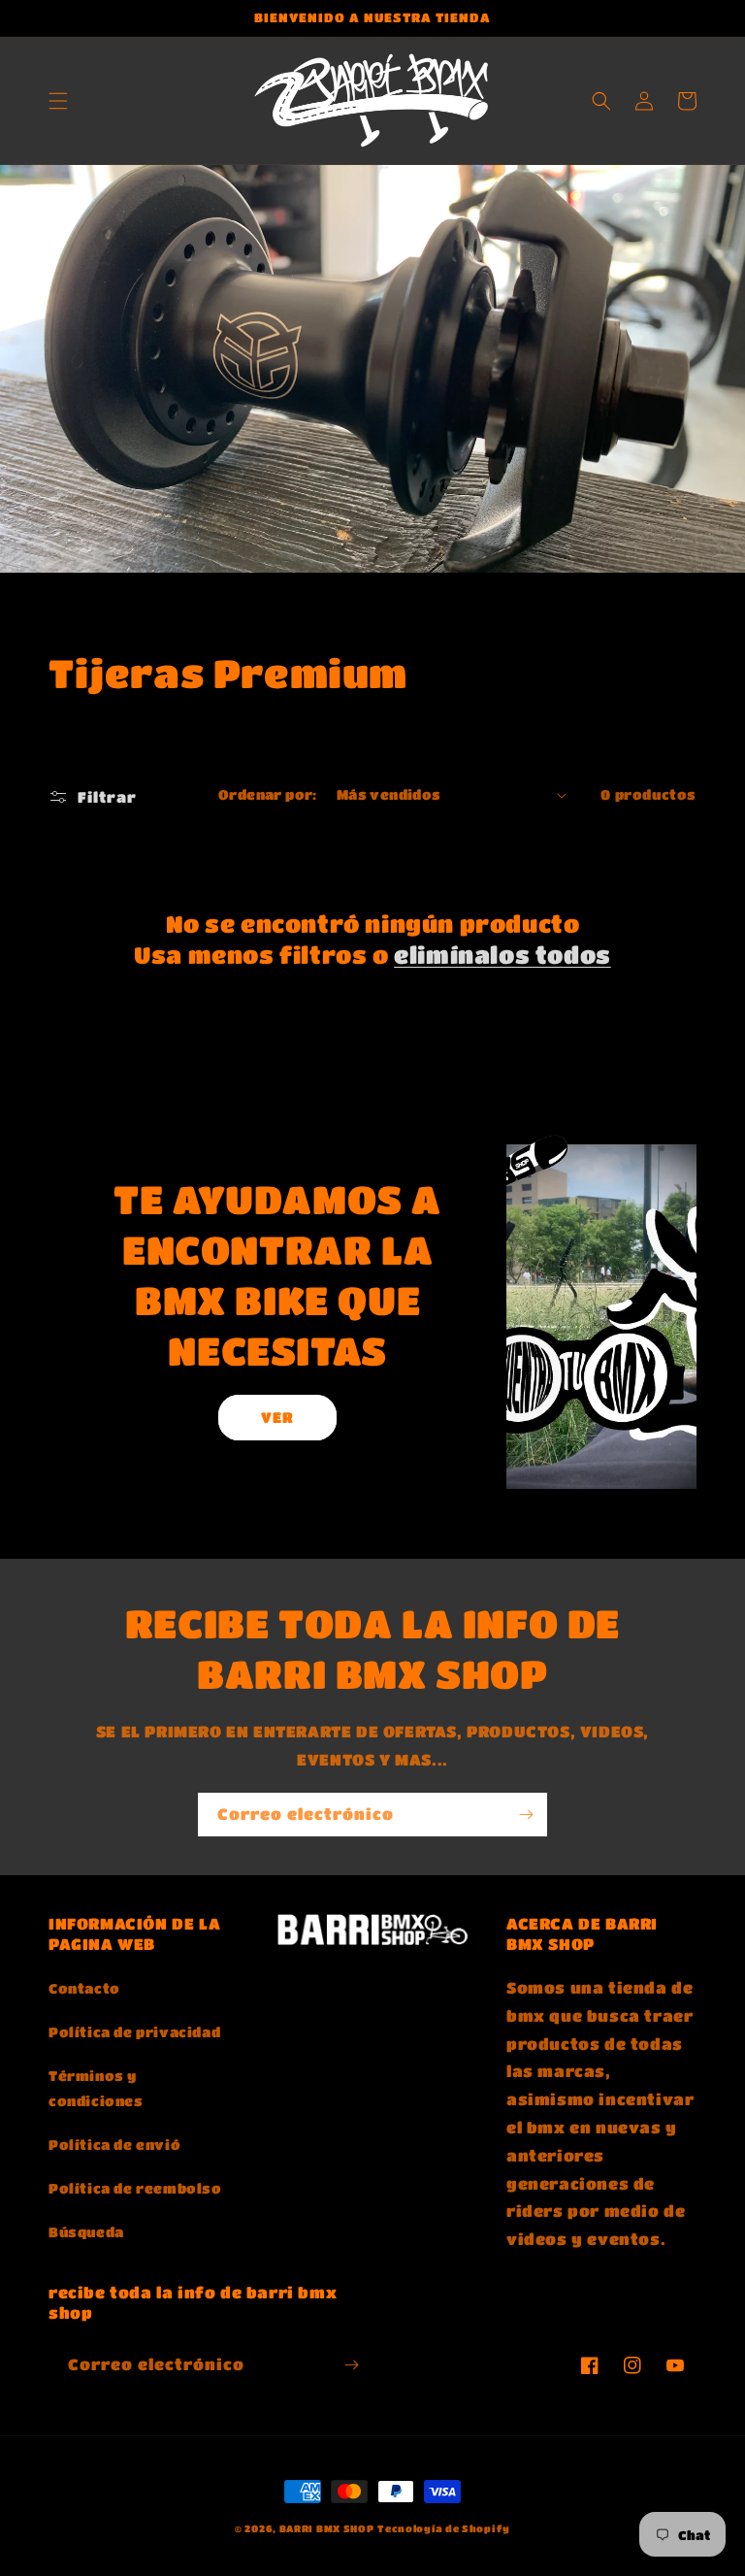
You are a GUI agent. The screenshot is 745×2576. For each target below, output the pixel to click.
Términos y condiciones (96, 2087)
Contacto (84, 1988)
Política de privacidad (134, 2031)
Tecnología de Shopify (444, 2528)
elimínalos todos (502, 955)
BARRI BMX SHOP (327, 2528)
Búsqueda (86, 2231)
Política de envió (114, 2144)
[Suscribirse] (526, 1815)
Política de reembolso (135, 2188)
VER (277, 1417)
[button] (58, 101)
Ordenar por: (268, 794)
